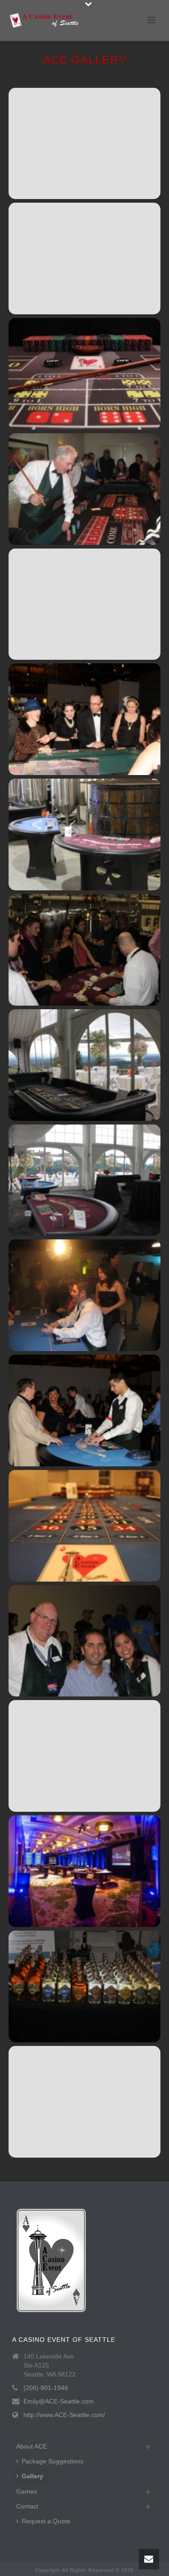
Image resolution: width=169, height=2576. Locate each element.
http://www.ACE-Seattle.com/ (64, 2415)
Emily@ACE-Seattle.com (59, 2401)
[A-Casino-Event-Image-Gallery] (84, 144)
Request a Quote (46, 2521)
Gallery (32, 2476)
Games (27, 2491)
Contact (27, 2506)
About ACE (32, 2446)
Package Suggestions (53, 2461)
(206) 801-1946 (46, 2388)
